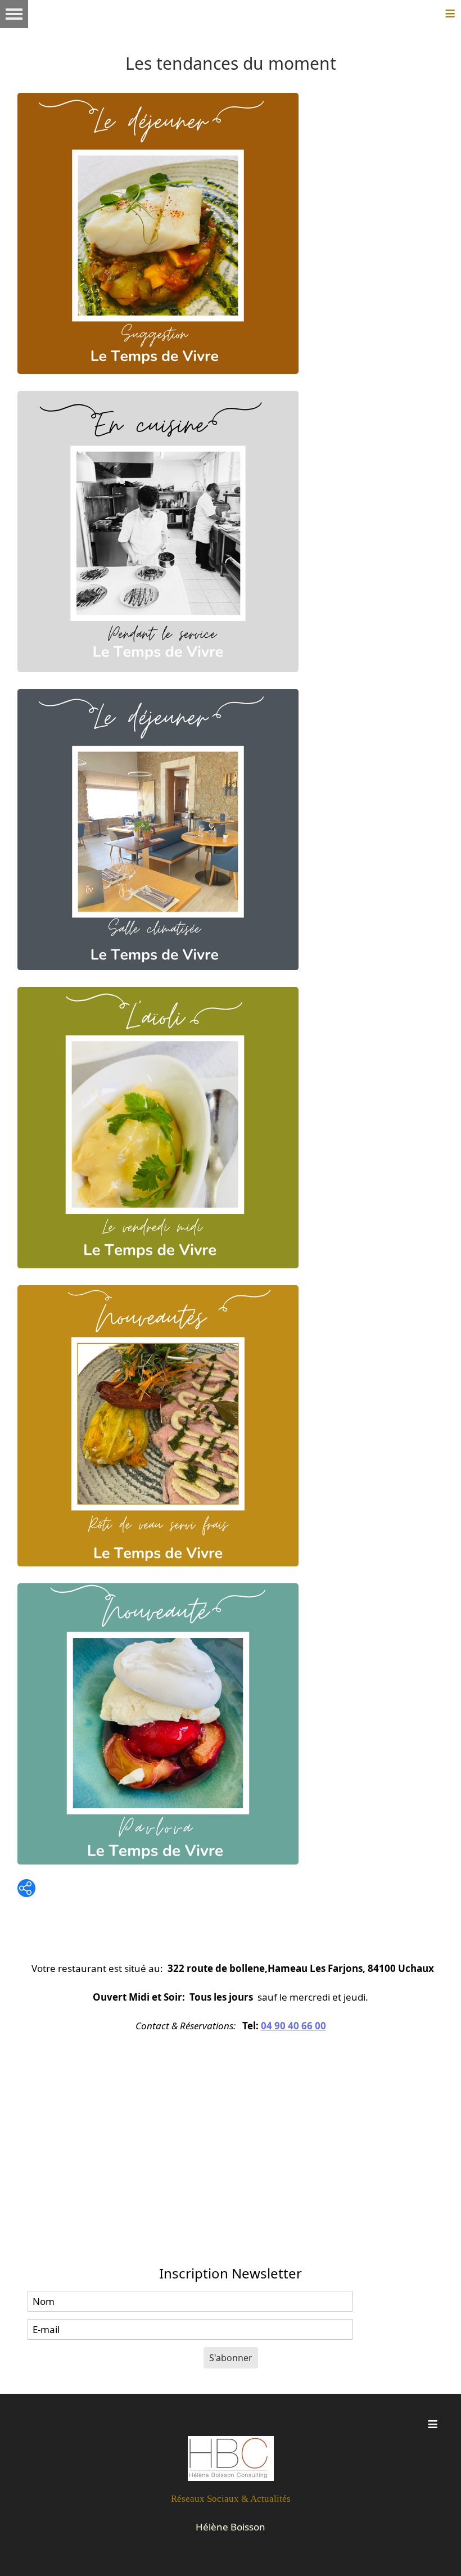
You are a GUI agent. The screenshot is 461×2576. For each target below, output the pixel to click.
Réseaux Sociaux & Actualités (231, 2499)
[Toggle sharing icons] (26, 1888)
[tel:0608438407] (231, 2458)
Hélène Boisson (231, 2527)
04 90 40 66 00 (293, 2026)
